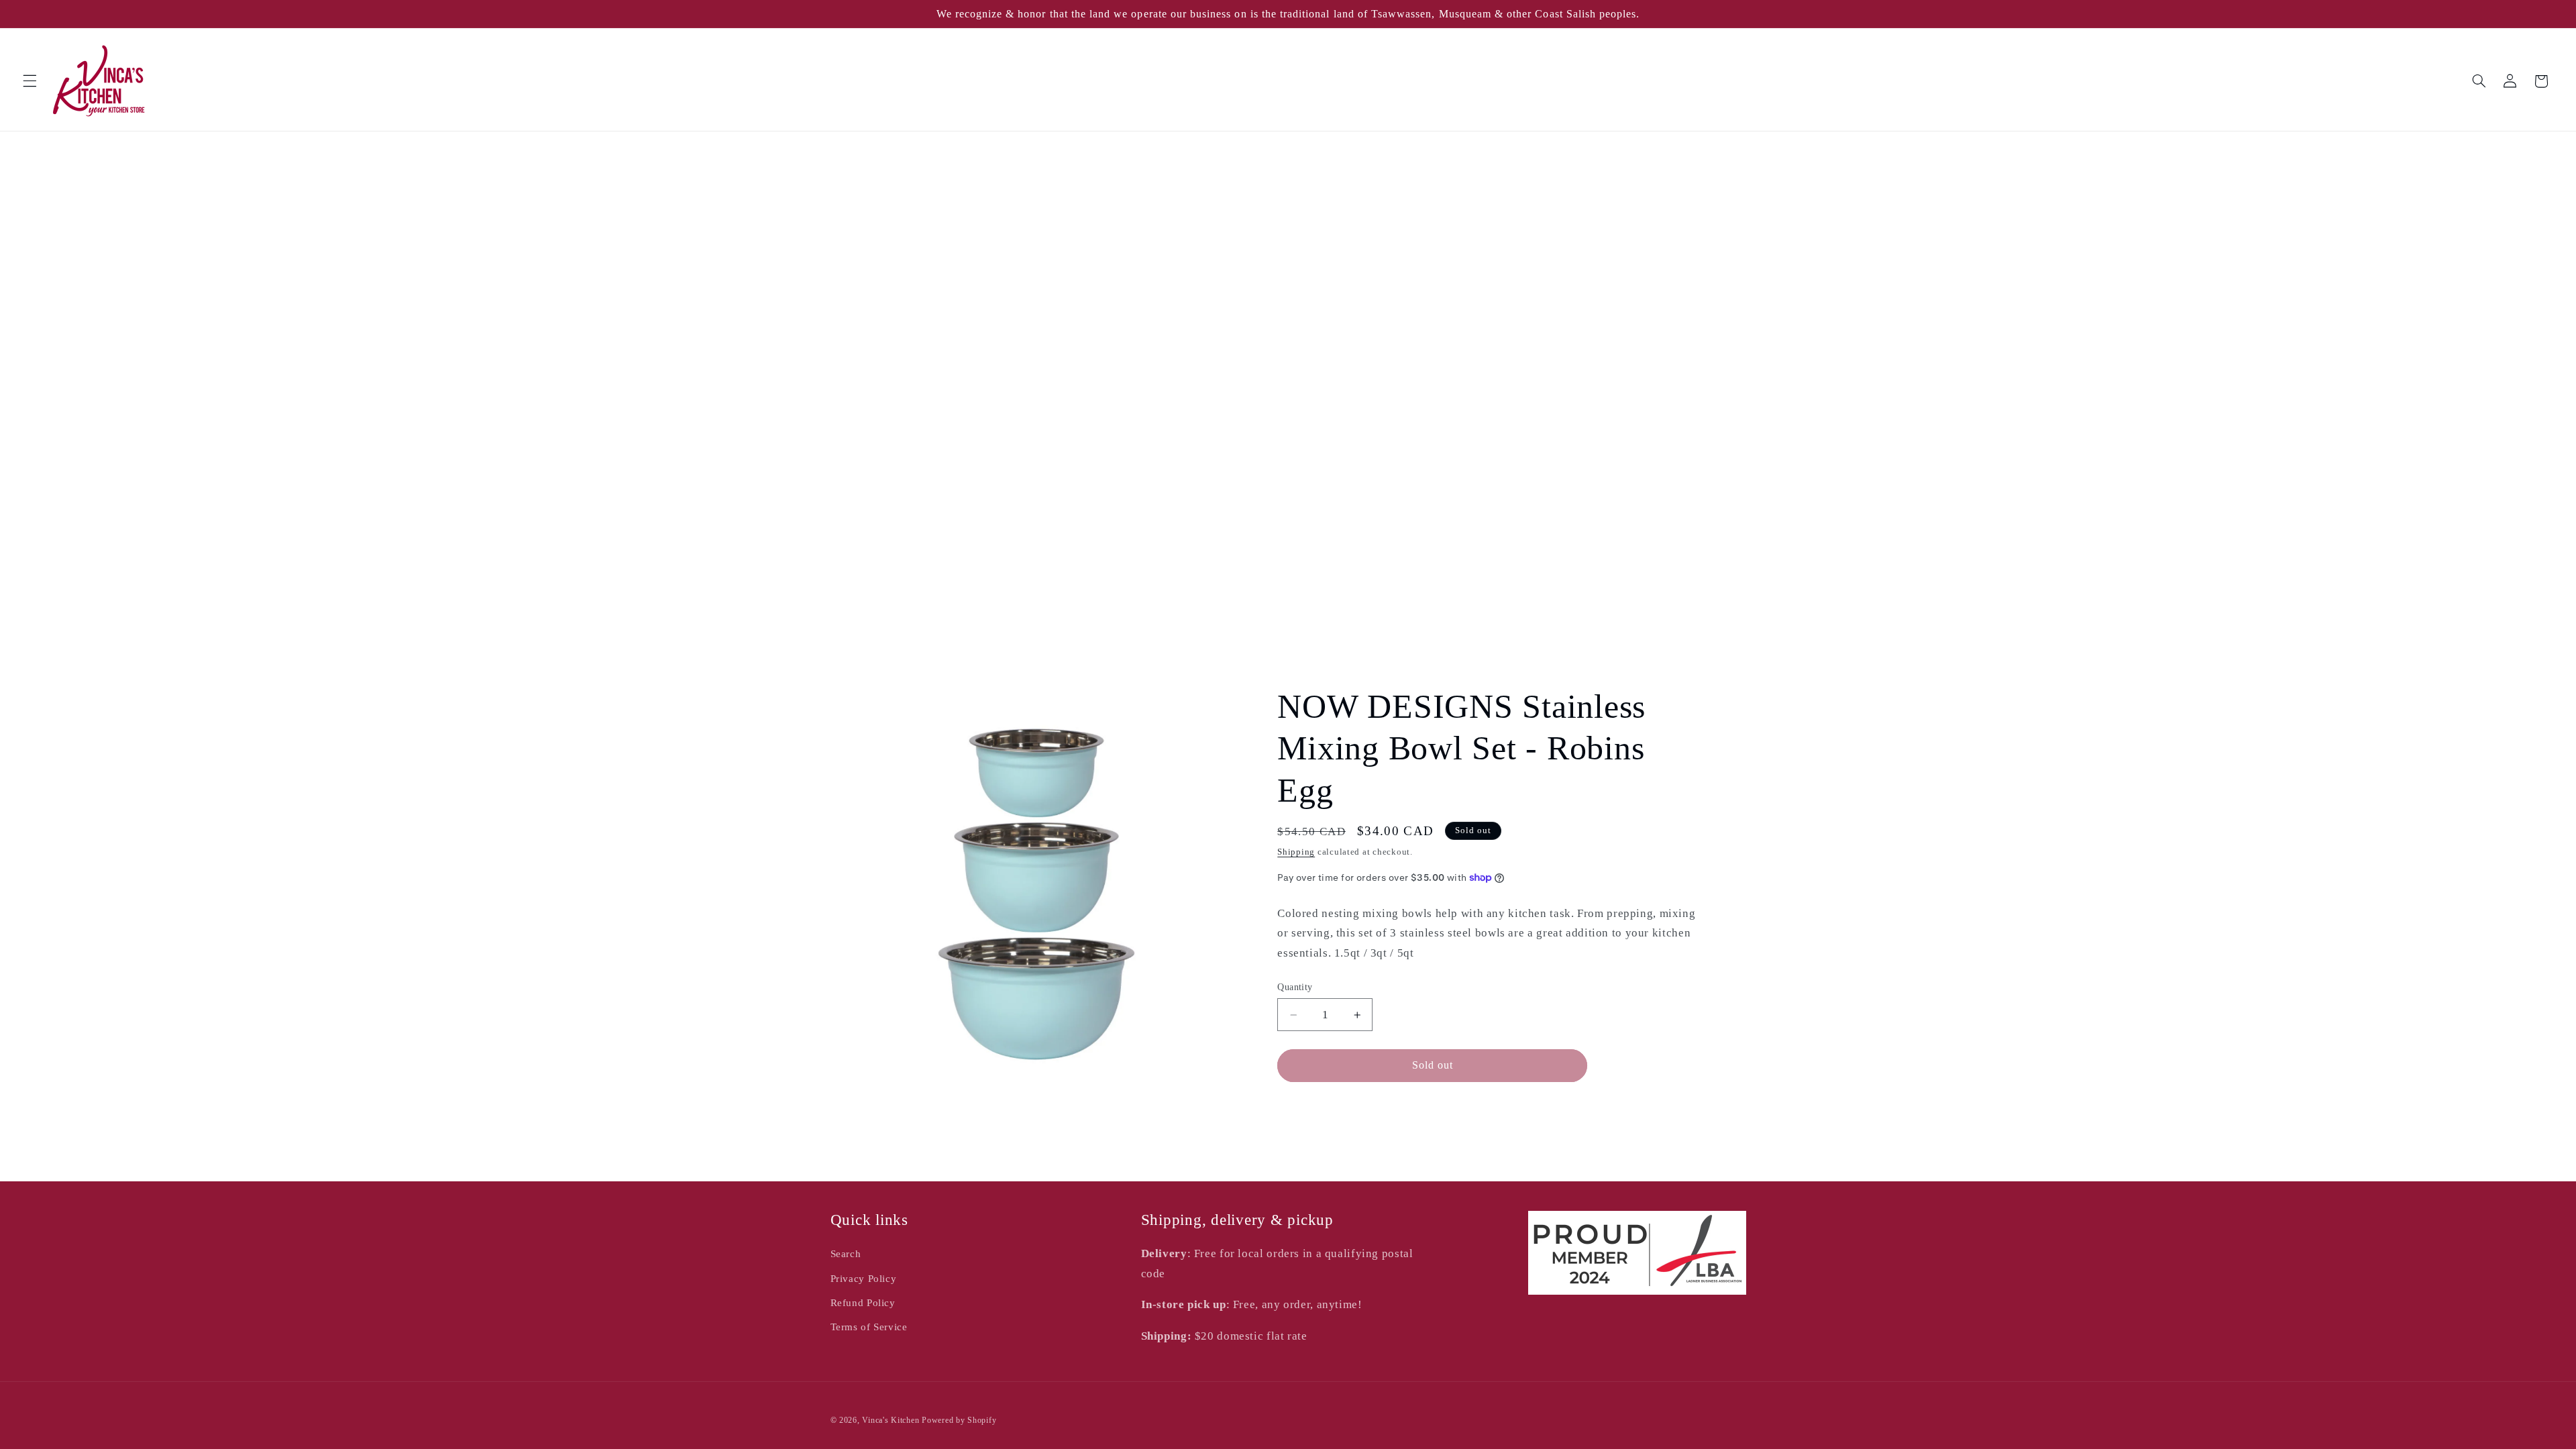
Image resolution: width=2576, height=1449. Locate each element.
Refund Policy (863, 1303)
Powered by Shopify (959, 1420)
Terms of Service (869, 1327)
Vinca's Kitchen (891, 1420)
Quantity (1295, 987)
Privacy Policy (864, 1279)
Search (846, 1254)
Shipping (1296, 852)
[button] (30, 81)
